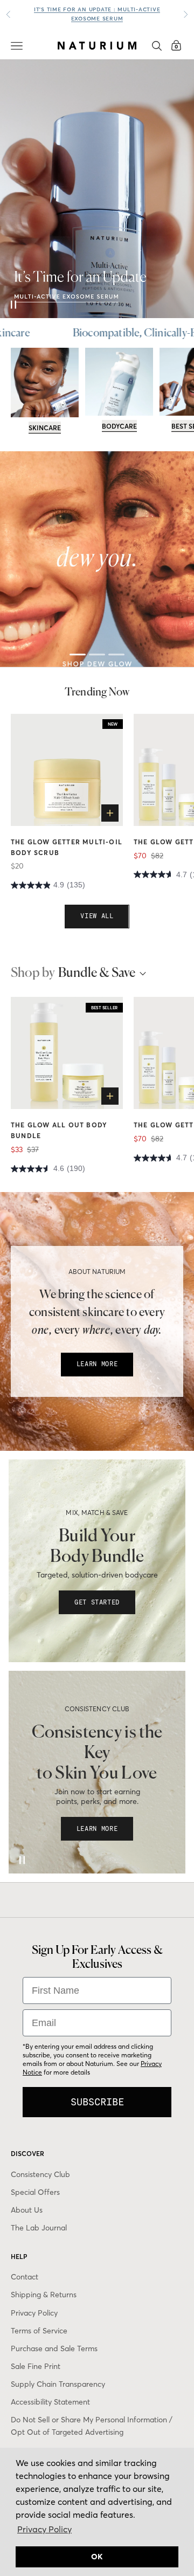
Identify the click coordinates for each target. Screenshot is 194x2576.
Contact (25, 2277)
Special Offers (35, 2192)
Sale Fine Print (36, 2366)
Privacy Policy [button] (44, 2529)
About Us (27, 2210)
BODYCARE (119, 426)
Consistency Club (40, 2174)
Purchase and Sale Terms (54, 2348)
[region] (97, 559)
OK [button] (97, 2557)
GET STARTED (97, 1602)
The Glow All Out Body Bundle (59, 1130)
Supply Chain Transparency (58, 2384)
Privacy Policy (34, 2313)
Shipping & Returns (44, 2295)
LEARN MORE (97, 1364)
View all (97, 916)
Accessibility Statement (50, 2402)
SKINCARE (45, 428)
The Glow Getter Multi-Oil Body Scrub (67, 847)
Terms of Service (39, 2331)
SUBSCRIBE (97, 2102)
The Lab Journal (39, 2228)
